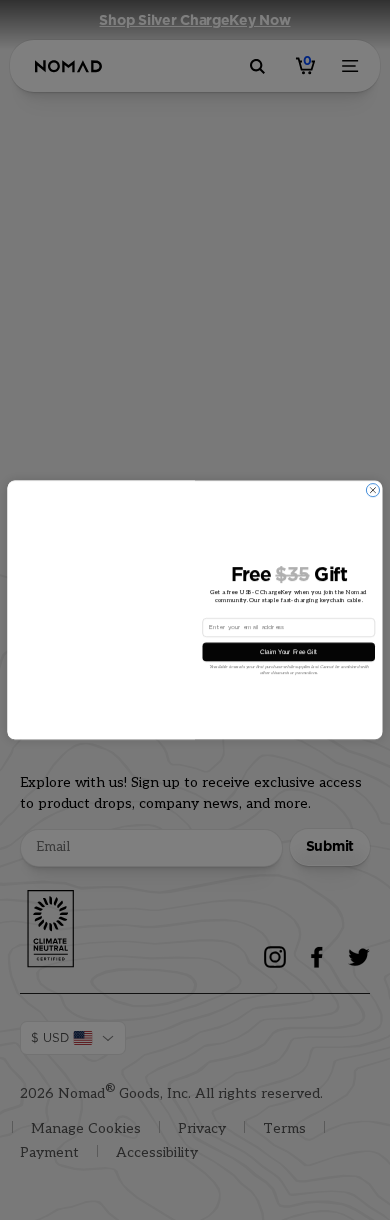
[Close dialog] (372, 490)
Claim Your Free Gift (288, 651)
